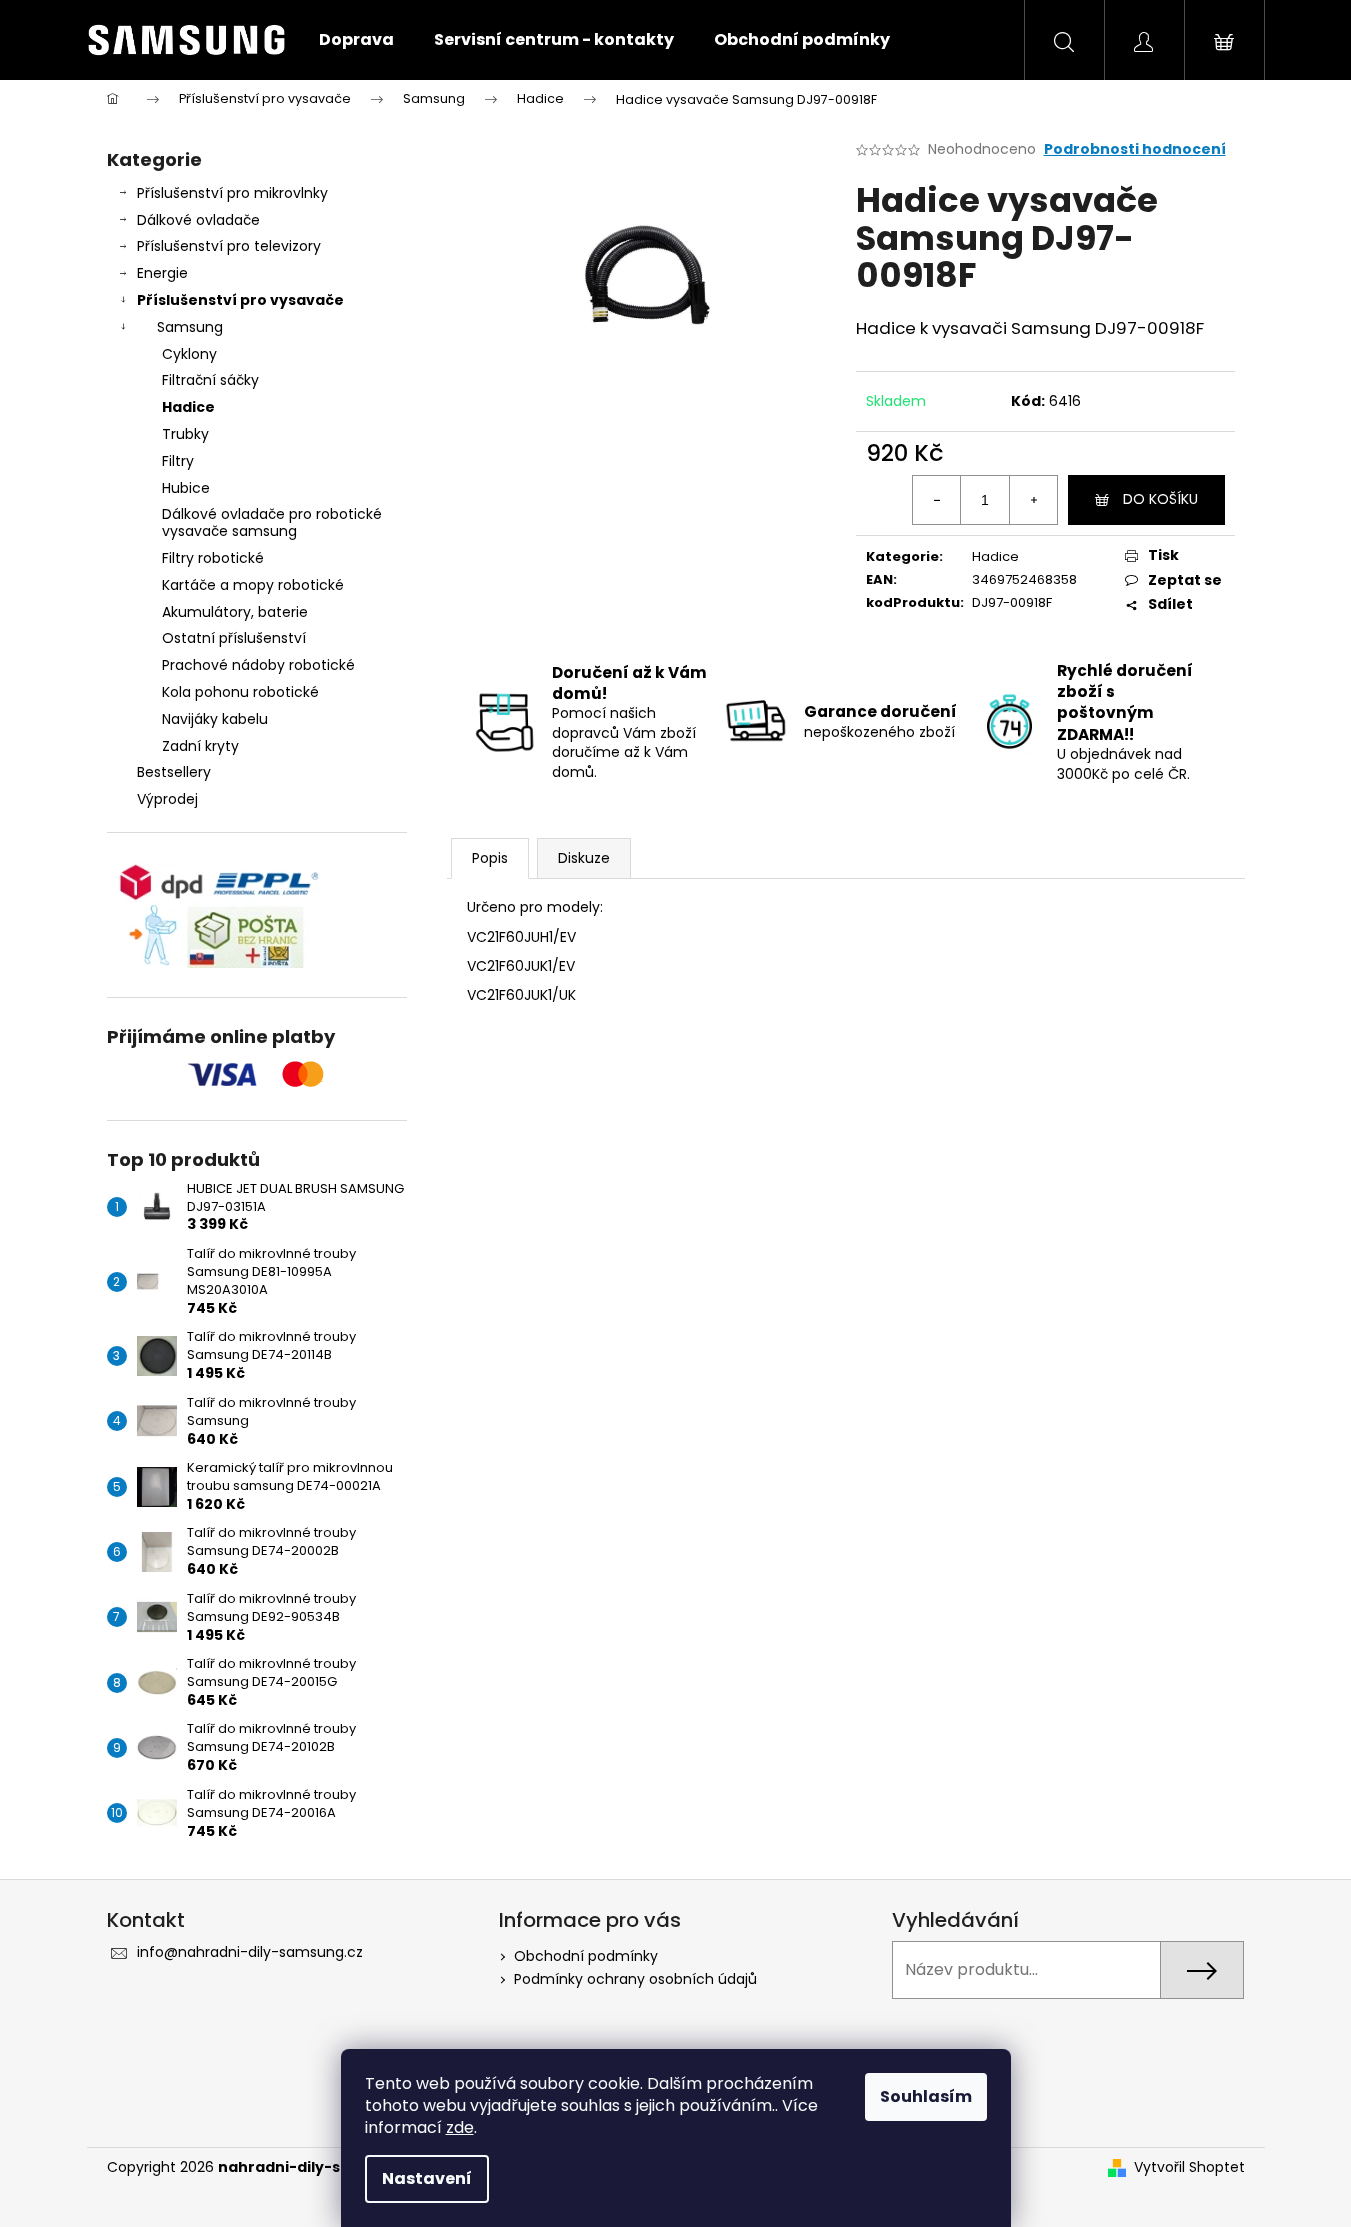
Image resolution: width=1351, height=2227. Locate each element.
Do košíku (1160, 499)
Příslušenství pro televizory (229, 246)
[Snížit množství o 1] (937, 500)
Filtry (178, 461)
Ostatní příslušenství (234, 638)
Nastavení (427, 2178)
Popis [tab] (490, 858)
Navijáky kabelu (215, 719)
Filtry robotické (213, 558)
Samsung (190, 327)
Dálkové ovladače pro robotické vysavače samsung (272, 522)
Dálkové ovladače (198, 220)
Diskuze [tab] (584, 858)
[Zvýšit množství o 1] (1033, 500)
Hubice (186, 488)
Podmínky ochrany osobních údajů (635, 1979)
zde (460, 2127)
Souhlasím (926, 2096)
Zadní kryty (200, 746)
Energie (162, 273)
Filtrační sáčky (210, 380)
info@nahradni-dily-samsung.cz (250, 1952)
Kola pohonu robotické (240, 692)
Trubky (185, 434)
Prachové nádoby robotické (258, 665)
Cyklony (189, 354)
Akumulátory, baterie (235, 612)
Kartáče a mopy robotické (253, 585)
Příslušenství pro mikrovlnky (232, 193)
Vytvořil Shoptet (1189, 2167)
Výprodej (167, 799)
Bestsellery (174, 772)
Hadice (188, 407)
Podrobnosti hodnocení (1135, 149)
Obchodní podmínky (586, 1956)
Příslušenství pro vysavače (240, 300)
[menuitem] (356, 40)
